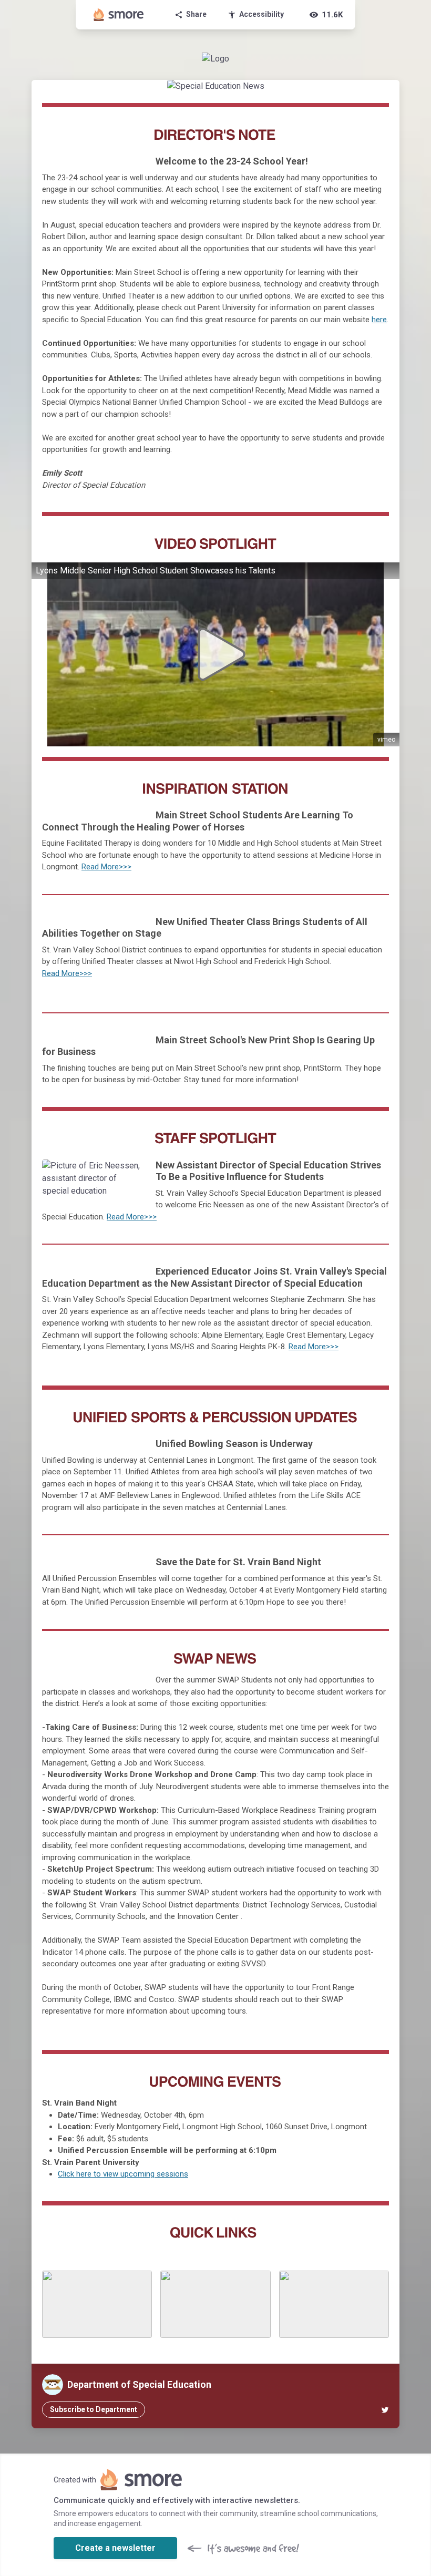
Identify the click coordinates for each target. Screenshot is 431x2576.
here (379, 320)
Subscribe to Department (94, 2409)
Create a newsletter (115, 2548)
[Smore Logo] (119, 15)
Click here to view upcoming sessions (123, 2174)
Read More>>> (106, 867)
